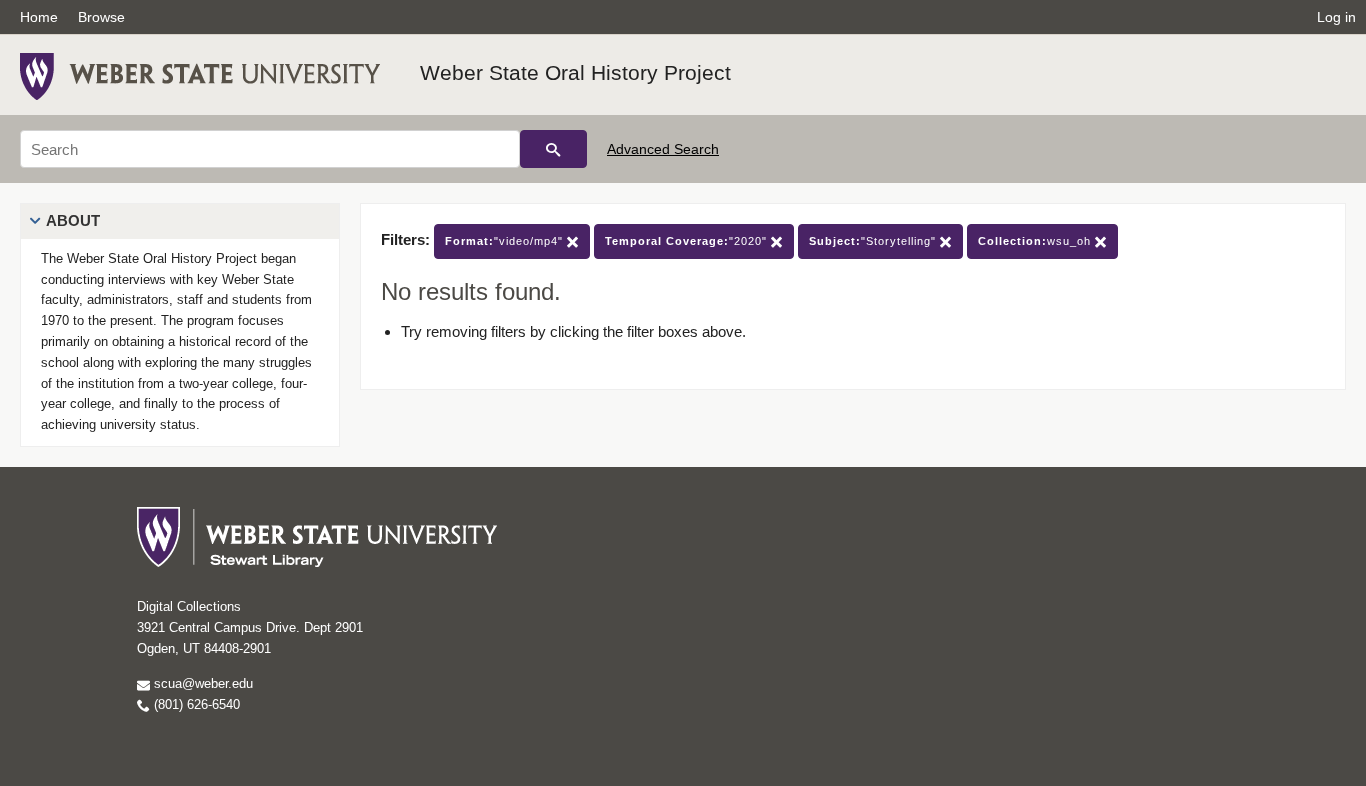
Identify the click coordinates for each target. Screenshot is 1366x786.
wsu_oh (1036, 241)
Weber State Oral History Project (575, 72)
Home (39, 17)
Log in (1336, 17)
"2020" (688, 241)
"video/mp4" (506, 241)
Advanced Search (663, 149)
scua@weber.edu (201, 683)
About (73, 220)
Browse (101, 17)
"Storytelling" (874, 241)
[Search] (553, 149)
